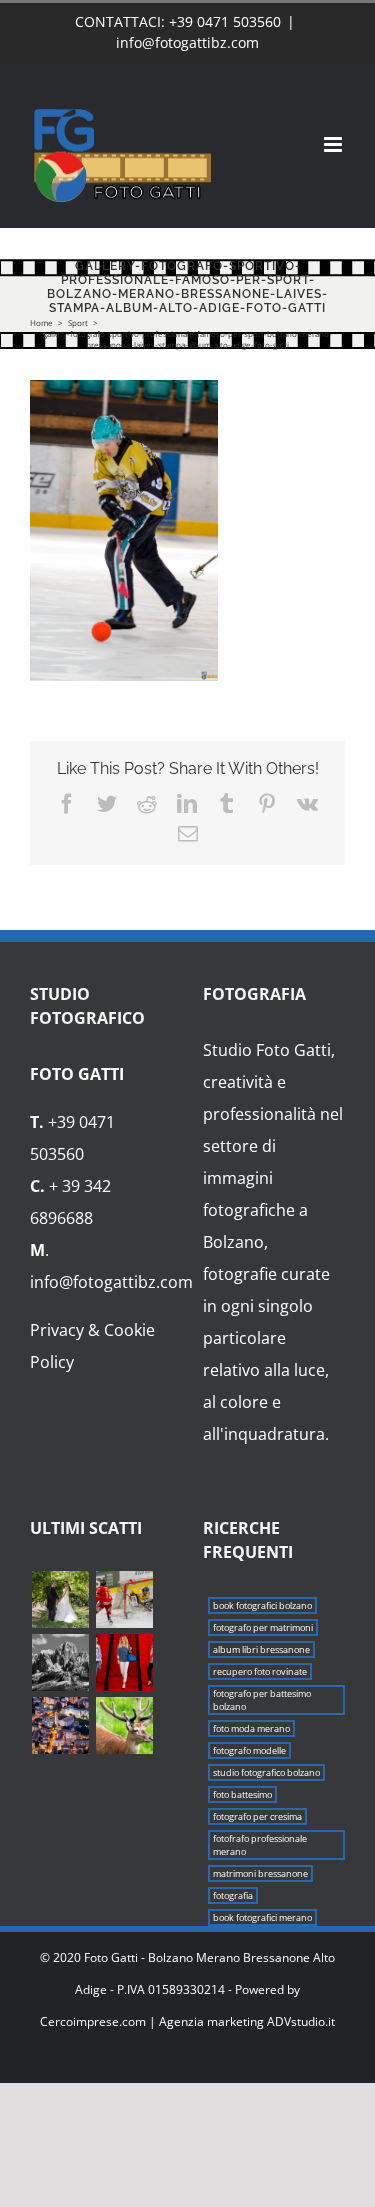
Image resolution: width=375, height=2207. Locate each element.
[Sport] (124, 1599)
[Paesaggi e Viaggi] (60, 1662)
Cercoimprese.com (93, 2021)
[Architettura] (60, 1725)
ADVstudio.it (301, 2021)
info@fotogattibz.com (187, 42)
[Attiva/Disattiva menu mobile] (334, 144)
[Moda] (124, 1662)
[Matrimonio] (60, 1599)
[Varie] (124, 1725)
